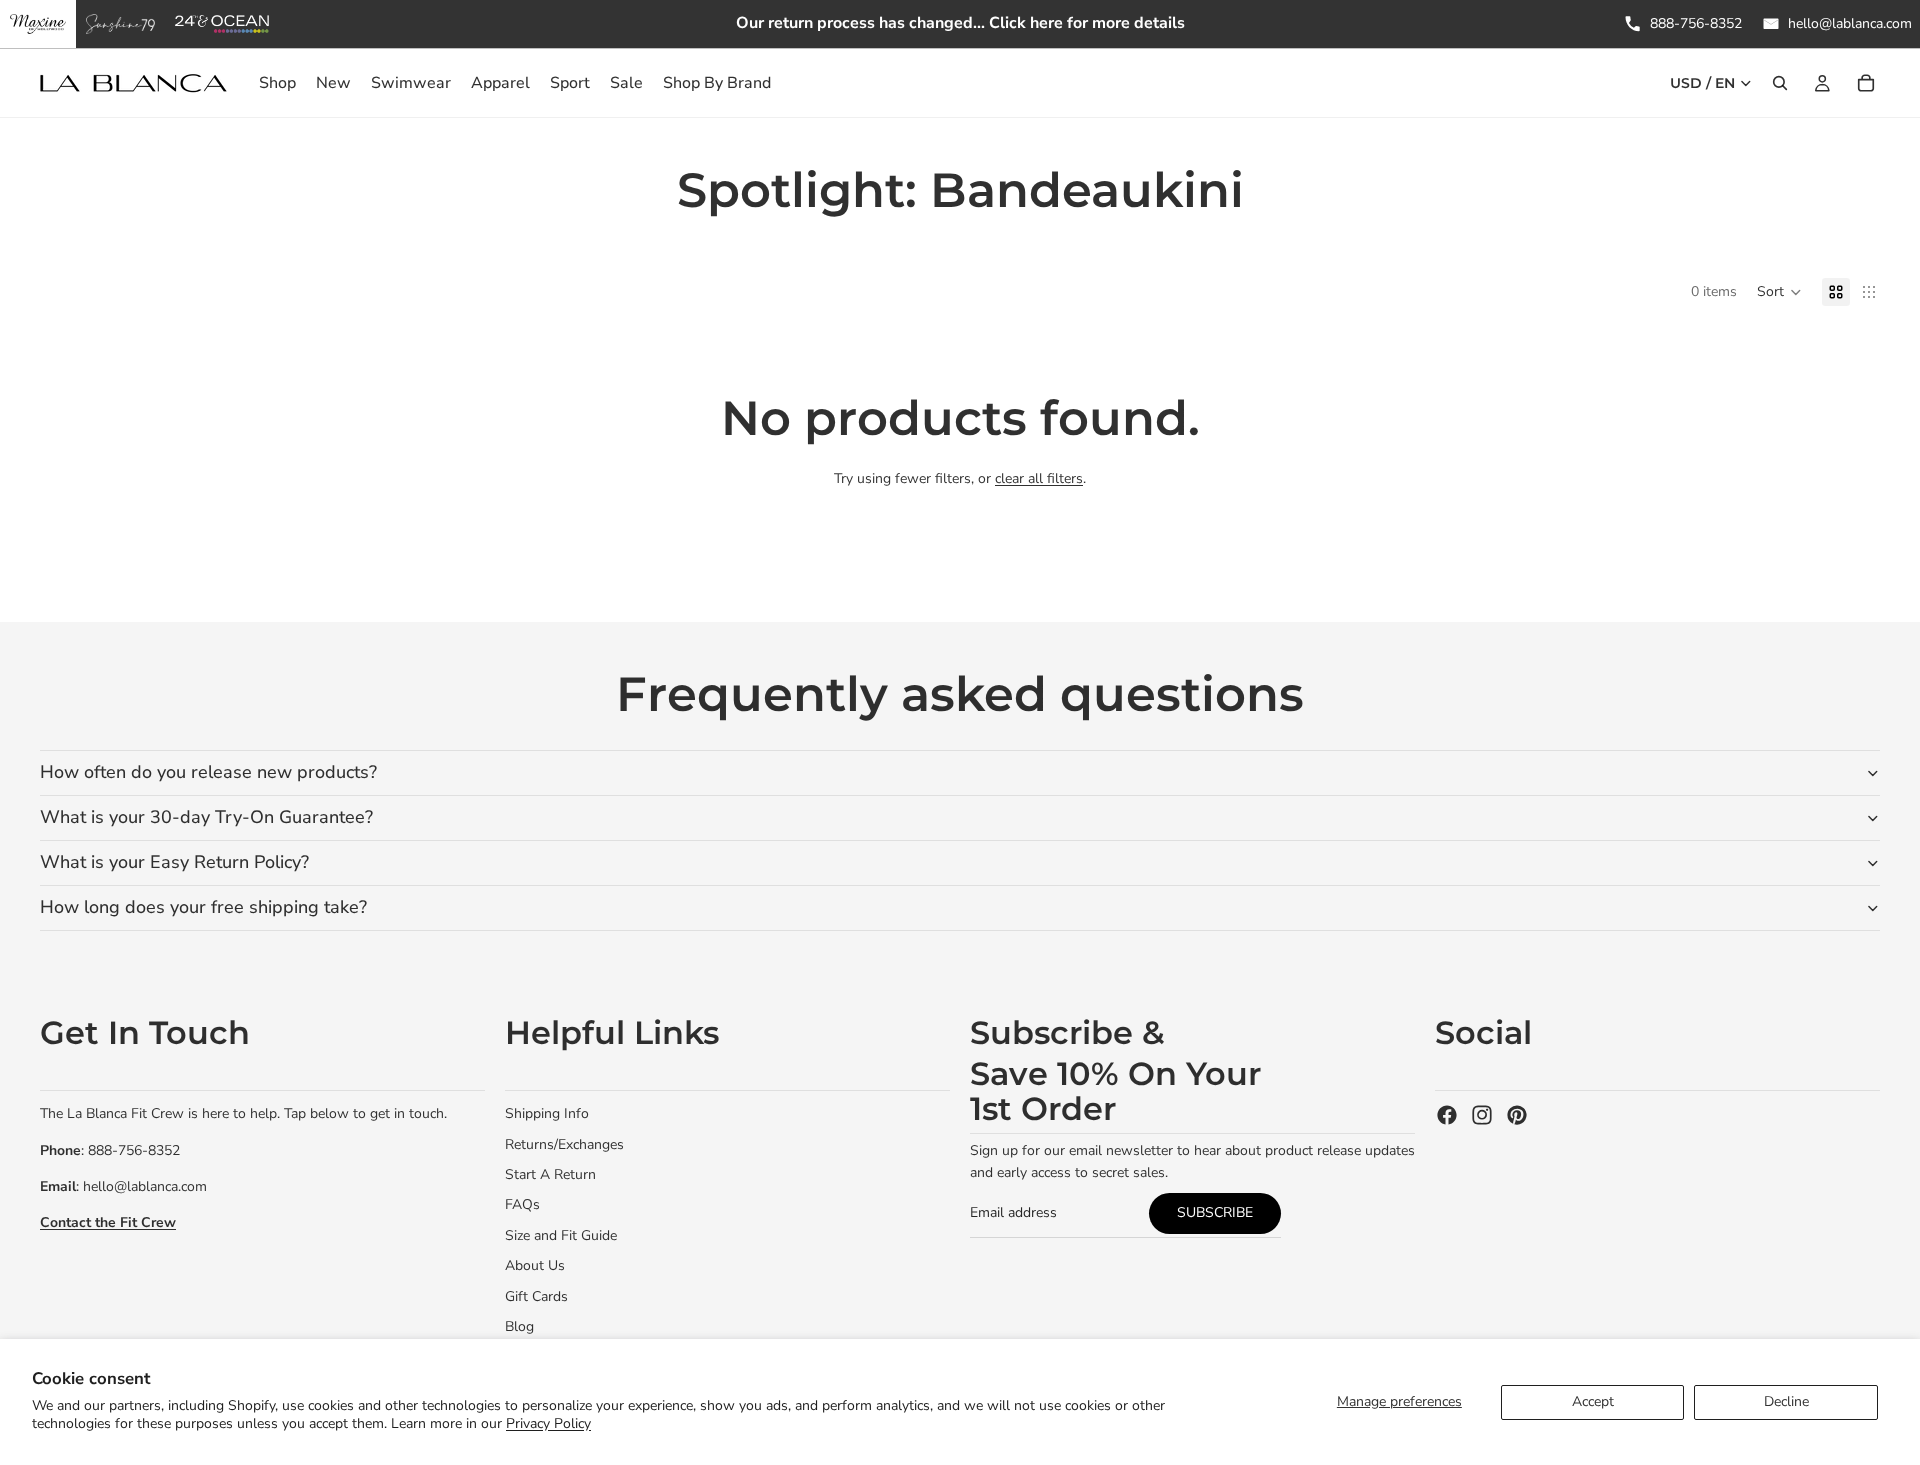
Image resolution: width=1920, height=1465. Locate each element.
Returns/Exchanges (564, 1144)
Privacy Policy (548, 1423)
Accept (1593, 1401)
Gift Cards (536, 1296)
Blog (519, 1326)
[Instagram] (1482, 1115)
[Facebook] (1447, 1115)
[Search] (1780, 83)
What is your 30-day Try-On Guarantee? (206, 817)
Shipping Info (547, 1113)
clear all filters (1039, 478)
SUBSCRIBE (1215, 1212)
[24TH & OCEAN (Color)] (222, 24)
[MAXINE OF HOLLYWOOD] (38, 24)
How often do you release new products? (208, 772)
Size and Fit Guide (561, 1235)
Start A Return (550, 1174)
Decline (1786, 1401)
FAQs (522, 1204)
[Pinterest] (1517, 1115)
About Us (535, 1265)
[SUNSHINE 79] (120, 24)
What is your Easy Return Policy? (174, 862)
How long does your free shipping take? (203, 907)
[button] (1779, 292)
